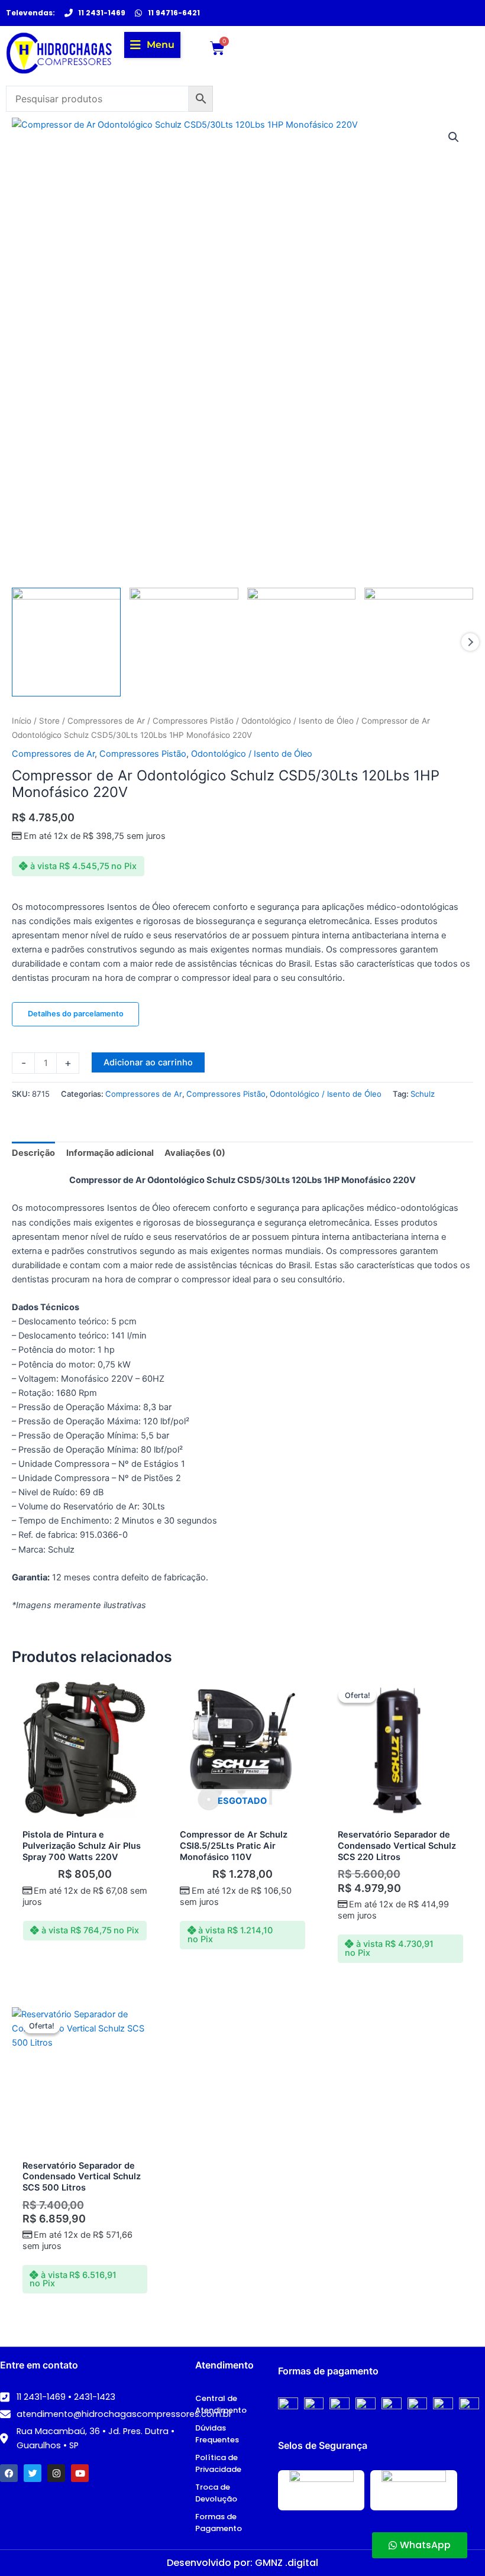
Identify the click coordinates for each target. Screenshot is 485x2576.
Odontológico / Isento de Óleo (298, 721)
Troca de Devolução (216, 2493)
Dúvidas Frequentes (217, 2434)
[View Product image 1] (66, 642)
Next (470, 642)
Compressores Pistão (193, 721)
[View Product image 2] (184, 642)
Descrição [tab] (33, 1153)
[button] (152, 45)
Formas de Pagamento (219, 2522)
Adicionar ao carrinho (148, 1062)
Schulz (423, 1094)
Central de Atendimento (221, 2404)
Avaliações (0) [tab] (195, 1153)
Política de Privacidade (218, 2463)
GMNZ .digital (287, 2563)
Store (49, 721)
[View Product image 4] (419, 642)
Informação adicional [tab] (110, 1153)
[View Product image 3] (302, 642)
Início (22, 721)
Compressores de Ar (106, 721)
